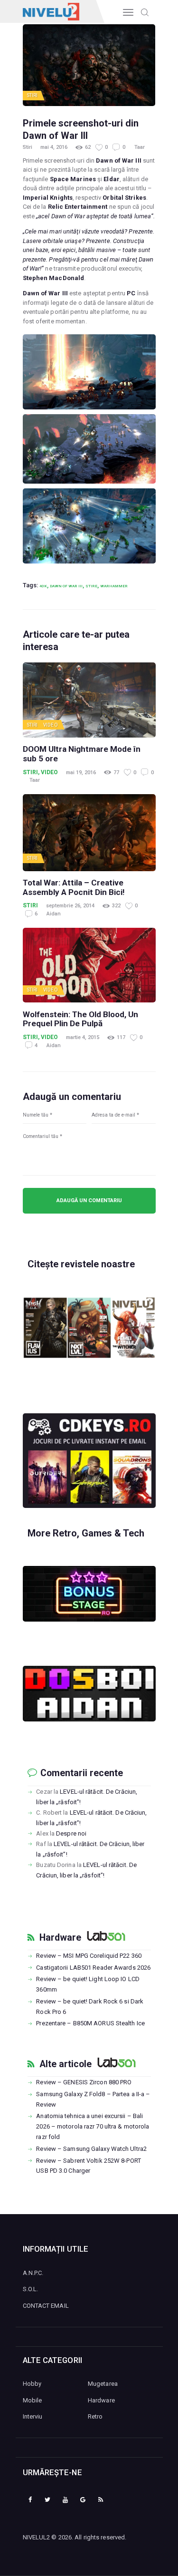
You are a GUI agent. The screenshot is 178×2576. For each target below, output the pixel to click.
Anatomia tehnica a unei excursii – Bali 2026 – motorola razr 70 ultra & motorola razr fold (93, 2126)
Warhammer (114, 586)
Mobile (33, 2400)
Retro (95, 2416)
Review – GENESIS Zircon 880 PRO (84, 2082)
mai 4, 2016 (54, 147)
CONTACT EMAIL (46, 2306)
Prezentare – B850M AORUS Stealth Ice (90, 2023)
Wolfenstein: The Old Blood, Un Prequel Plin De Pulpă (80, 1019)
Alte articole (66, 2064)
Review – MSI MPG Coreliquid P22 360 (89, 1956)
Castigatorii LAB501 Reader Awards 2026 (93, 1968)
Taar (140, 147)
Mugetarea (103, 2384)
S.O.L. (31, 2289)
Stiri (33, 95)
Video (51, 725)
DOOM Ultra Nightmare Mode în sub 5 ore (82, 754)
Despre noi (71, 1833)
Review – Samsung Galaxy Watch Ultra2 (91, 2149)
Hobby (32, 2384)
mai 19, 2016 (81, 773)
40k (43, 586)
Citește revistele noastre (81, 1264)
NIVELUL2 (37, 2537)
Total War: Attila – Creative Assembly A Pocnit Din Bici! (74, 888)
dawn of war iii (66, 586)
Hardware (60, 1938)
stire (91, 586)
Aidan (54, 914)
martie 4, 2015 (83, 1037)
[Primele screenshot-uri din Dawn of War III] (89, 372)
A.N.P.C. (33, 2273)
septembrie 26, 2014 (70, 906)
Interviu (33, 2416)
